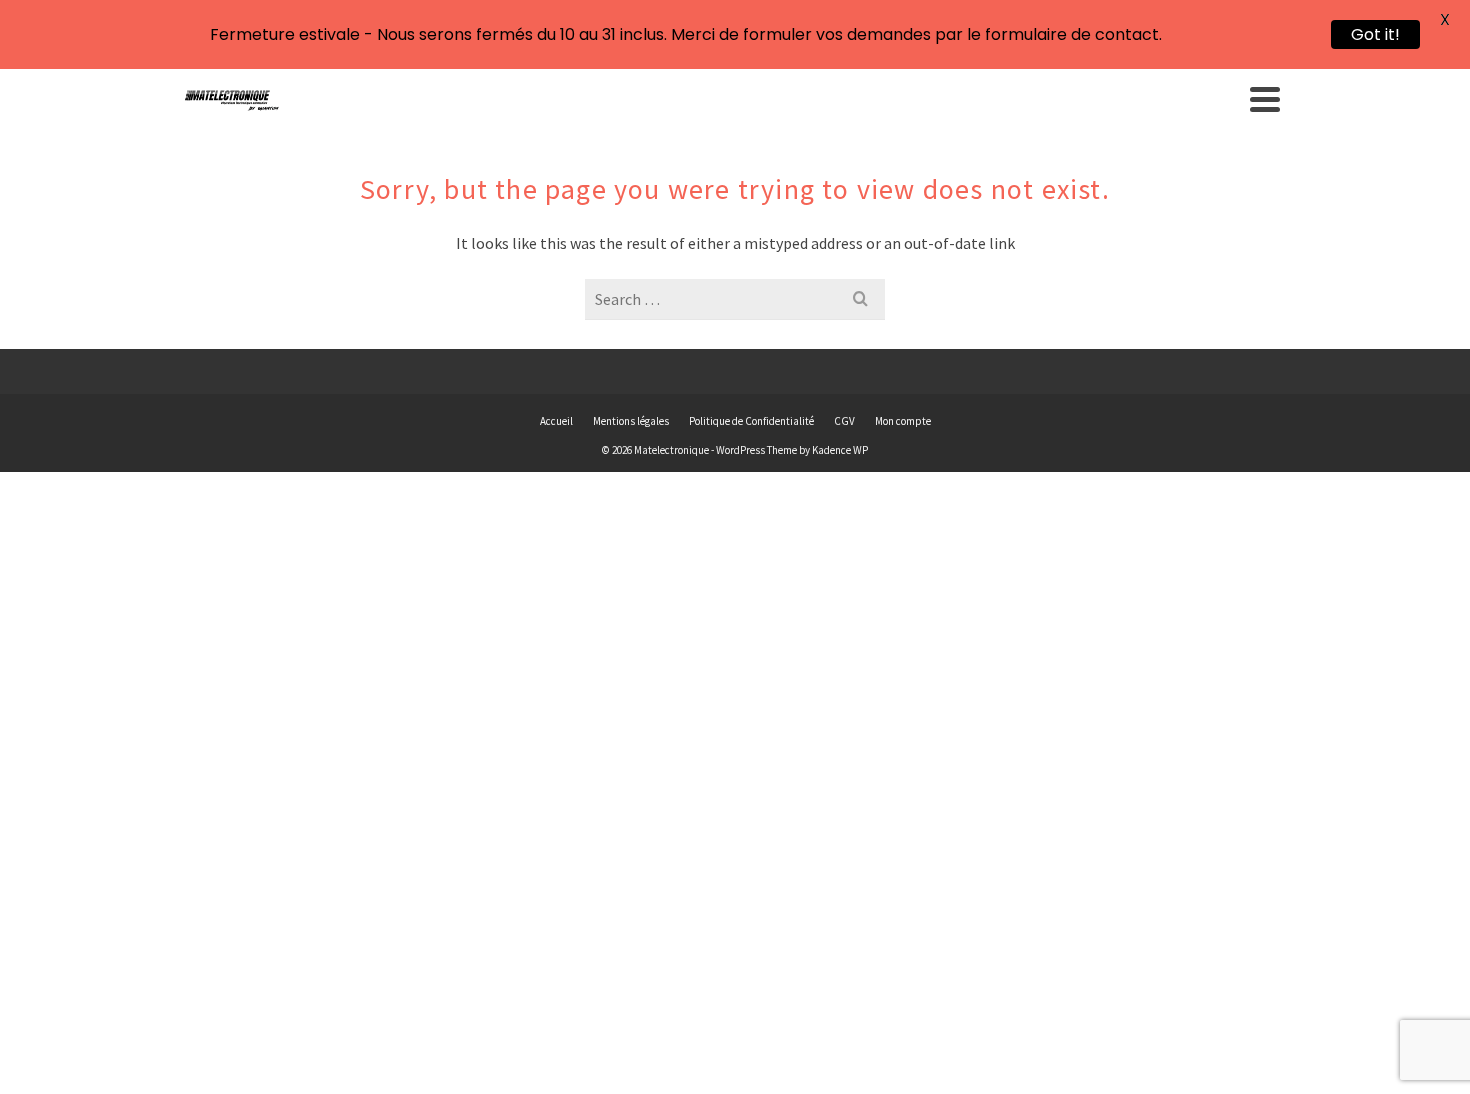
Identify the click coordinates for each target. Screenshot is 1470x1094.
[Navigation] (1265, 99)
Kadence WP (840, 450)
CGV (844, 421)
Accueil (556, 421)
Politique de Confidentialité (751, 421)
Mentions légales (631, 421)
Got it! (1375, 34)
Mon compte (903, 421)
